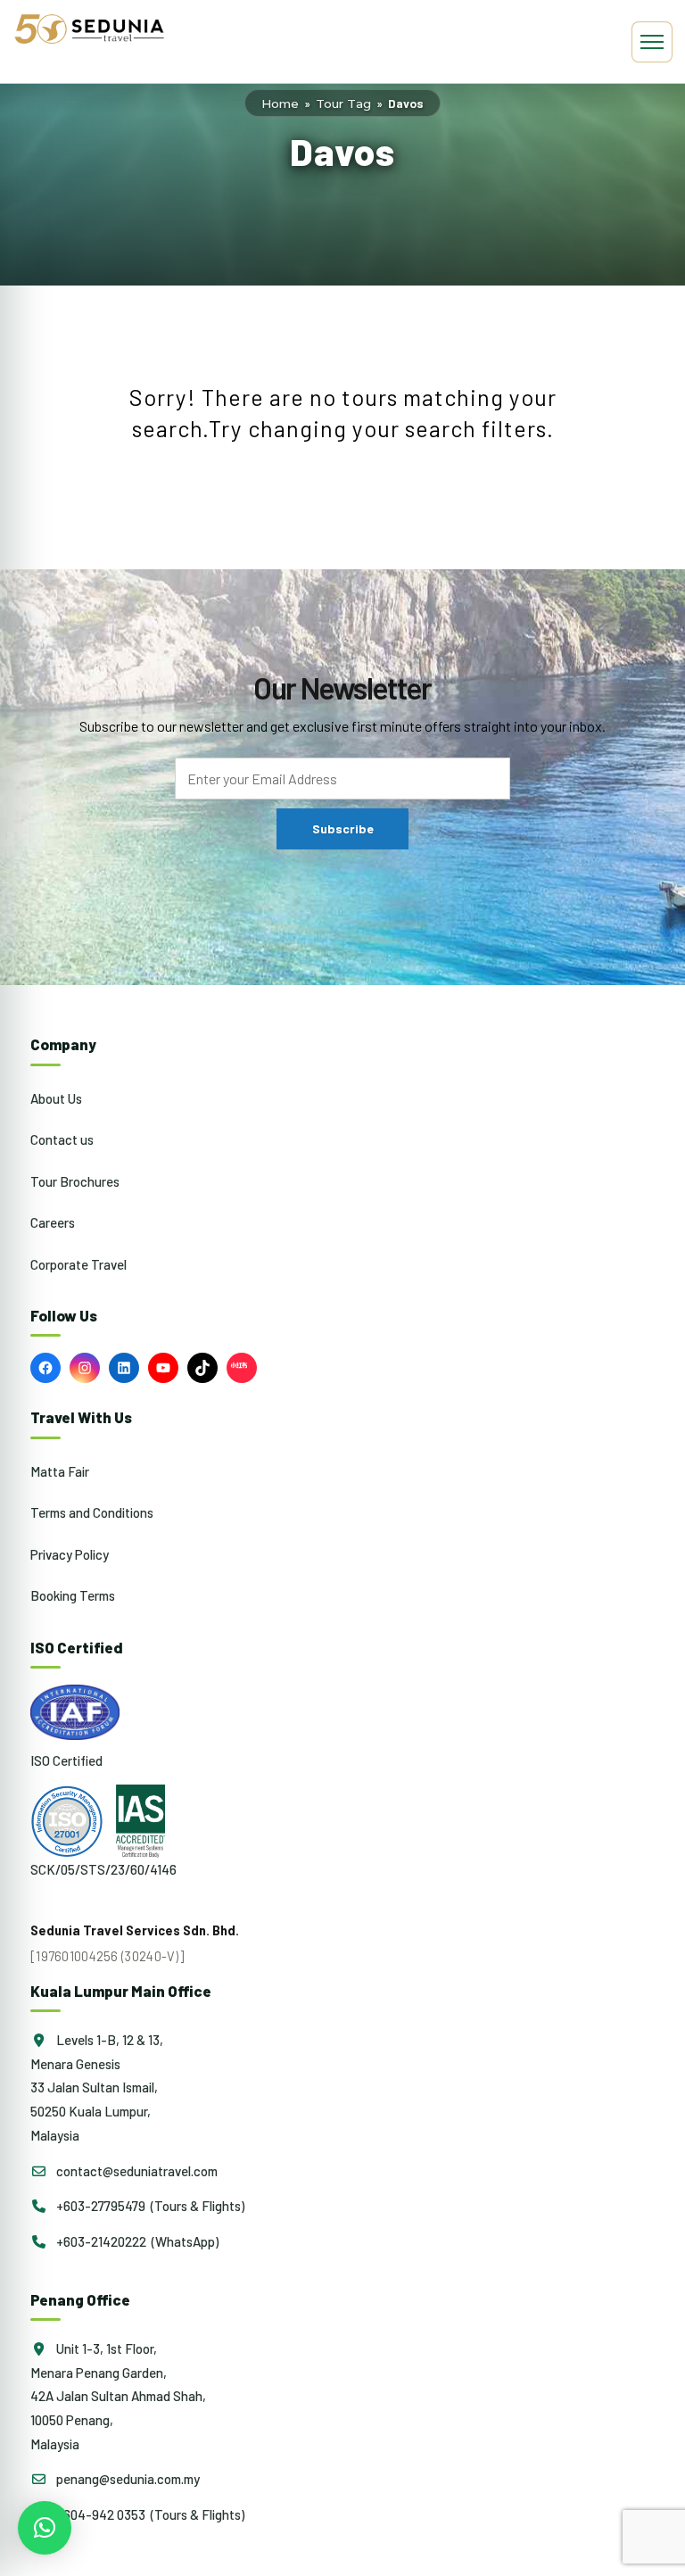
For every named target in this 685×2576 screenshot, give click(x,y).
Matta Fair (60, 1471)
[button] (45, 2528)
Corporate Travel (78, 1264)
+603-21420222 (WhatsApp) (136, 2241)
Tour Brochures (75, 1181)
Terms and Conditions (92, 1512)
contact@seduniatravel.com (136, 2171)
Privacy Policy (70, 1554)
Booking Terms (73, 1595)
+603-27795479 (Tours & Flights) (149, 2206)
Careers (53, 1222)
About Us (56, 1098)
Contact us (62, 1139)
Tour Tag (343, 104)
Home (280, 104)
